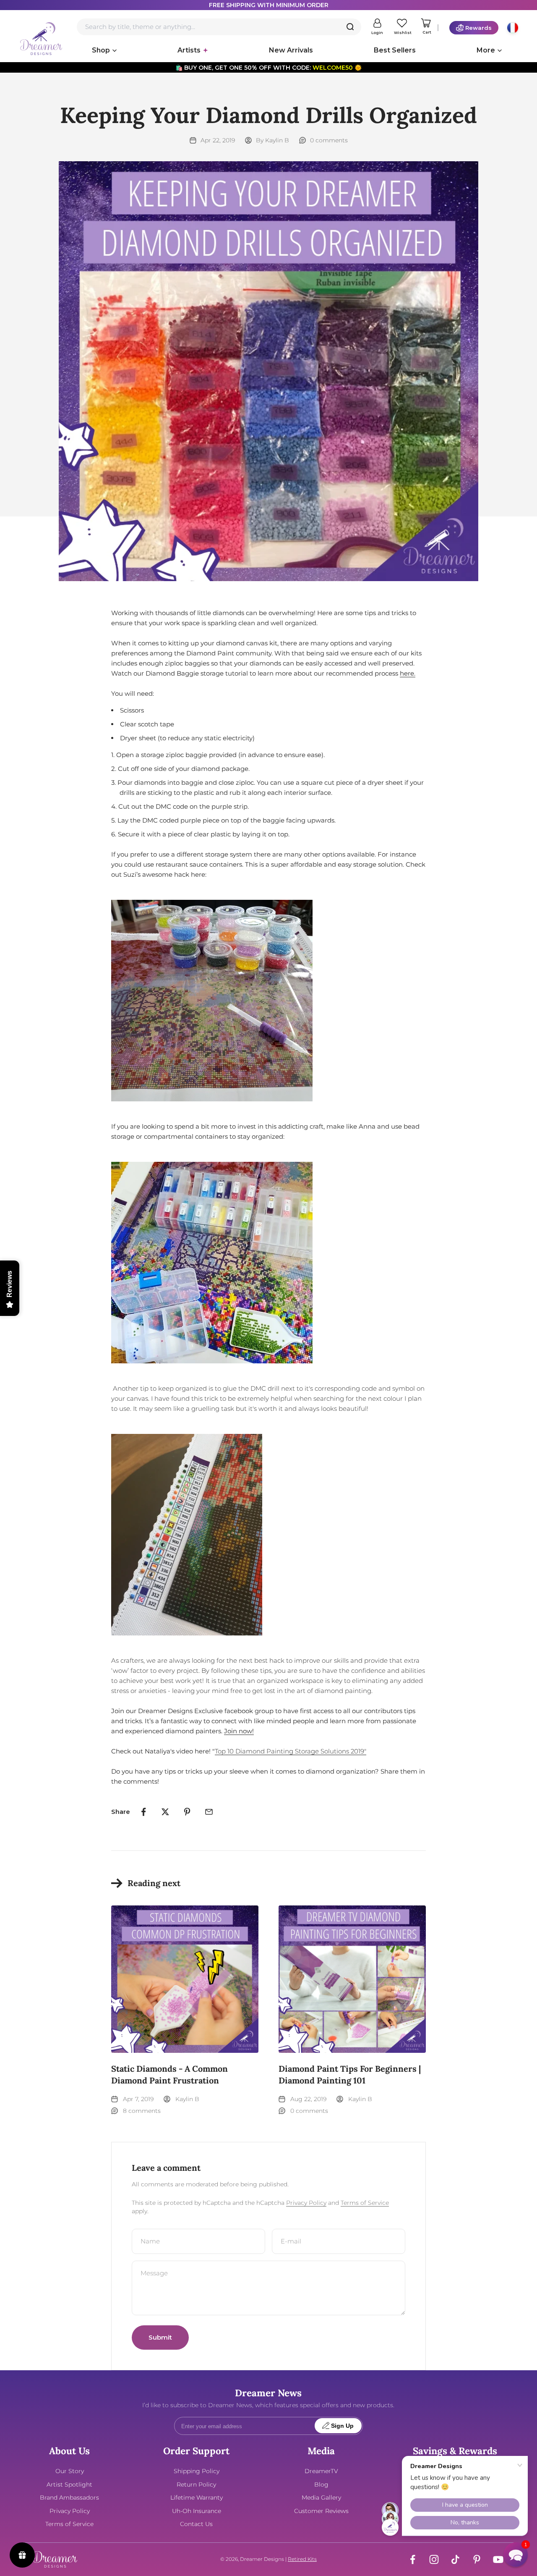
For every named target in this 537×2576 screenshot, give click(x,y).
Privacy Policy (306, 2203)
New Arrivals (291, 50)
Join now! (239, 1731)
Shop (101, 50)
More (486, 50)
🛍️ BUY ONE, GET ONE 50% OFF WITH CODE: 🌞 (268, 68)
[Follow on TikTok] (455, 2559)
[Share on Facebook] (143, 1812)
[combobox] (219, 27)
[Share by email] (209, 1812)
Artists (189, 50)
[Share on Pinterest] (187, 1812)
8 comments (142, 2111)
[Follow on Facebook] (413, 2559)
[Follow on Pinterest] (477, 2559)
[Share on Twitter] (165, 1812)
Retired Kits (302, 2559)
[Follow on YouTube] (498, 2559)
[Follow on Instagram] (434, 2559)
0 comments (329, 140)
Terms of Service (365, 2203)
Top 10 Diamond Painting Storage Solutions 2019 (291, 1751)
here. (408, 673)
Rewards (478, 28)
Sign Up (342, 2426)
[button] (516, 2555)
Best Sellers (395, 50)
